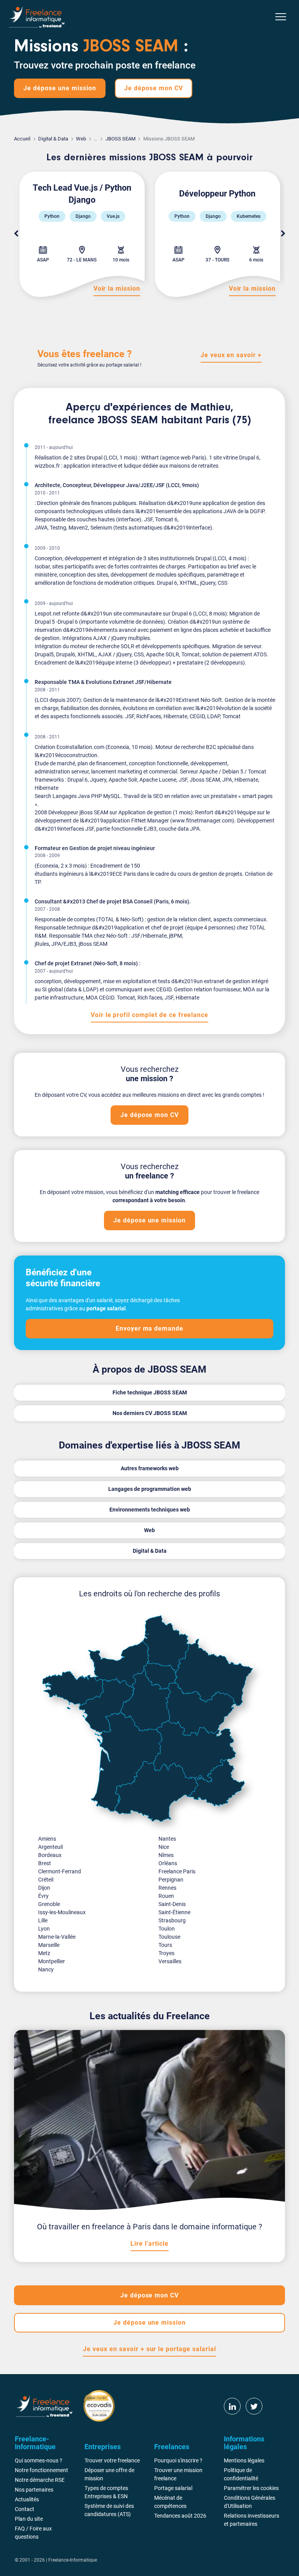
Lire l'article (149, 2244)
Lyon (44, 1929)
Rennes (167, 1888)
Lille (43, 1920)
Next (283, 234)
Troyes (166, 1953)
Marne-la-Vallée (57, 1937)
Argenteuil (50, 1847)
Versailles (170, 1961)
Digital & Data (53, 139)
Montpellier (52, 1961)
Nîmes (166, 1855)
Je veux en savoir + (231, 355)
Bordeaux (50, 1855)
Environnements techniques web (150, 1510)
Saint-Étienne (174, 1912)
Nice (164, 1847)
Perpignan (171, 1880)
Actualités (27, 2499)
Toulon (167, 1929)
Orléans (168, 1863)
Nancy (46, 1969)
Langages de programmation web (150, 1489)
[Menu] (281, 17)
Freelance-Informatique (73, 2560)
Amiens (47, 1839)
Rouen (166, 1896)
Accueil (22, 139)
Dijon (44, 1888)
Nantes (167, 1839)
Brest (45, 1863)
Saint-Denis (172, 1904)
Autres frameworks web (150, 1468)
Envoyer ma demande (149, 1328)
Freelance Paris (177, 1871)
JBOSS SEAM (120, 139)
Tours (165, 1945)
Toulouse (169, 1937)
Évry (43, 1896)
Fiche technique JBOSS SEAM (150, 1392)
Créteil (46, 1880)
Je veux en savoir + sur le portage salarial (149, 2349)
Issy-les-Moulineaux (62, 1912)
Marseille (49, 1945)
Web (81, 139)
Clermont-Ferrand (60, 1871)
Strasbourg (172, 1920)
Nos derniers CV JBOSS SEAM (150, 1413)
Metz (44, 1953)
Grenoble (49, 1904)
